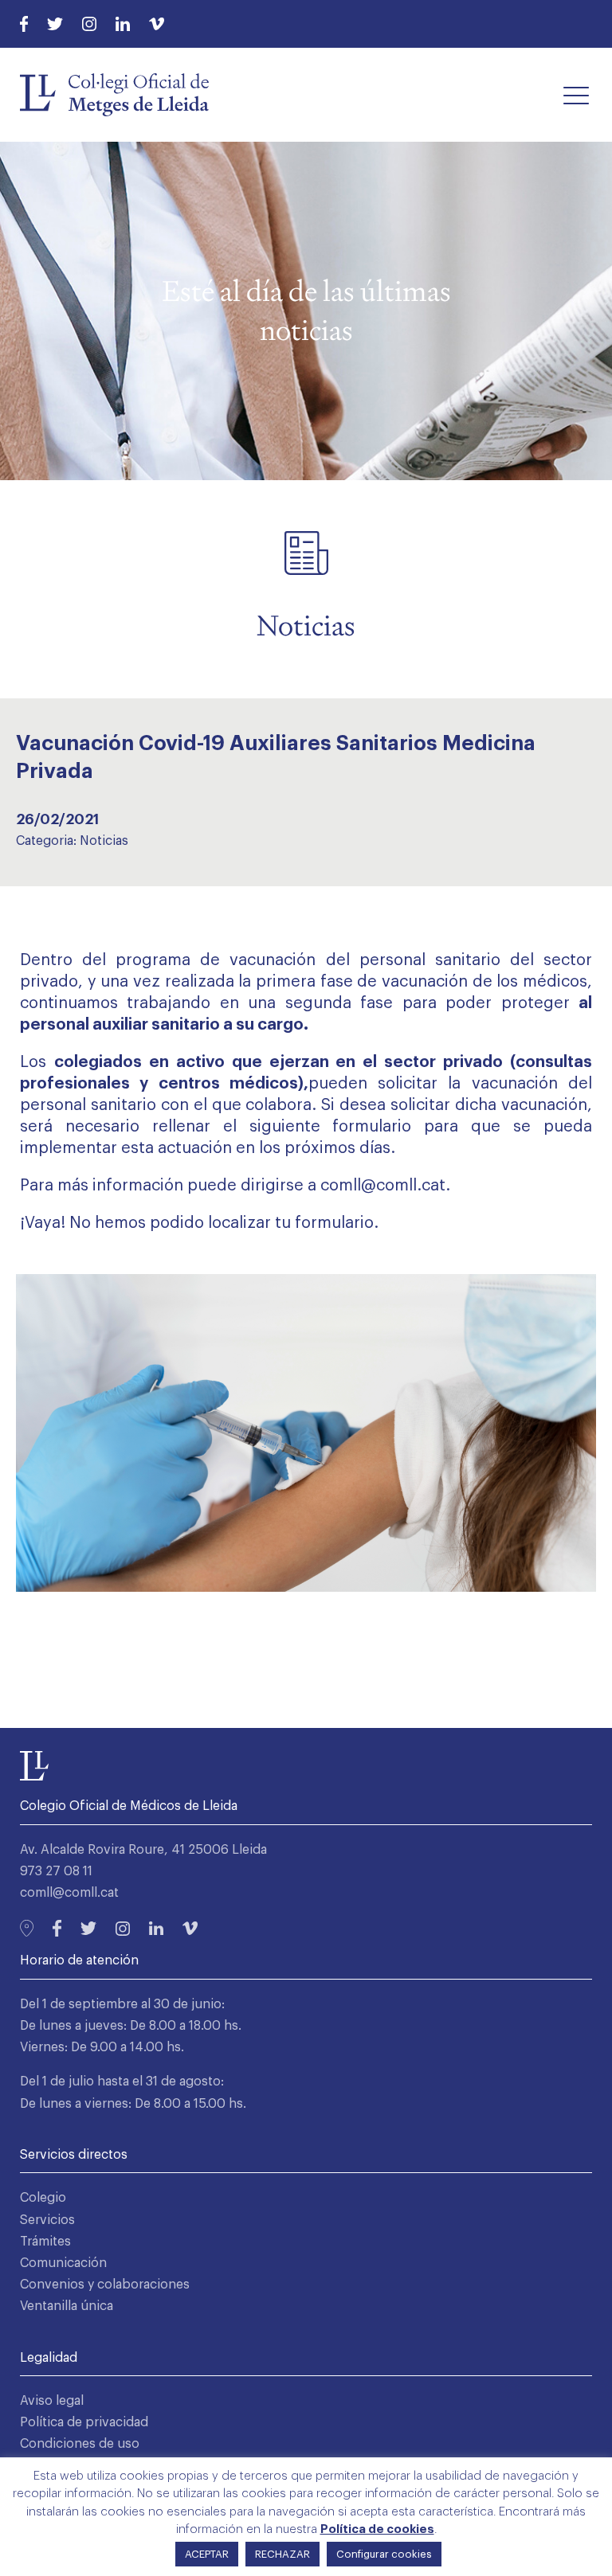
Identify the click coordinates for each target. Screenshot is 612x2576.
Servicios (47, 2220)
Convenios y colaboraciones (105, 2285)
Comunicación (63, 2263)
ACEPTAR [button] (207, 2554)
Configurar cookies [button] (384, 2554)
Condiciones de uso (80, 2444)
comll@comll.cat (69, 1893)
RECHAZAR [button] (282, 2554)
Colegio (43, 2198)
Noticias (104, 841)
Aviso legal (52, 2401)
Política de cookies (377, 2529)
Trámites (45, 2242)
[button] (576, 95)
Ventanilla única (67, 2306)
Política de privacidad (84, 2422)
